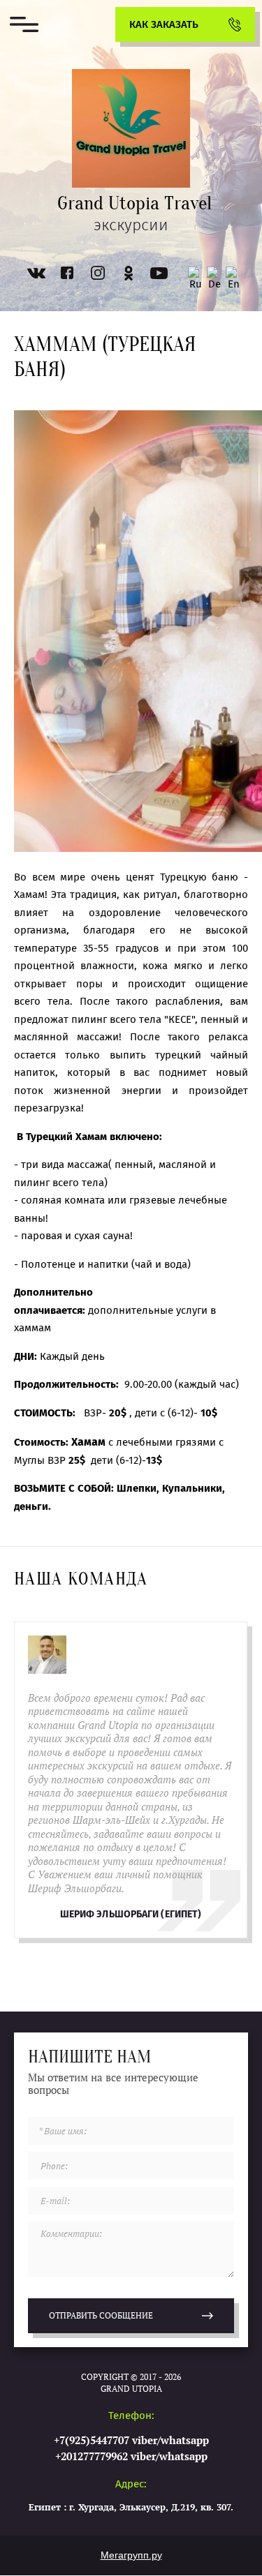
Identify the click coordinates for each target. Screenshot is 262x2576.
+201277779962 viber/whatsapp (131, 2456)
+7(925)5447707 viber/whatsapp (131, 2440)
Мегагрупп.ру (131, 2555)
